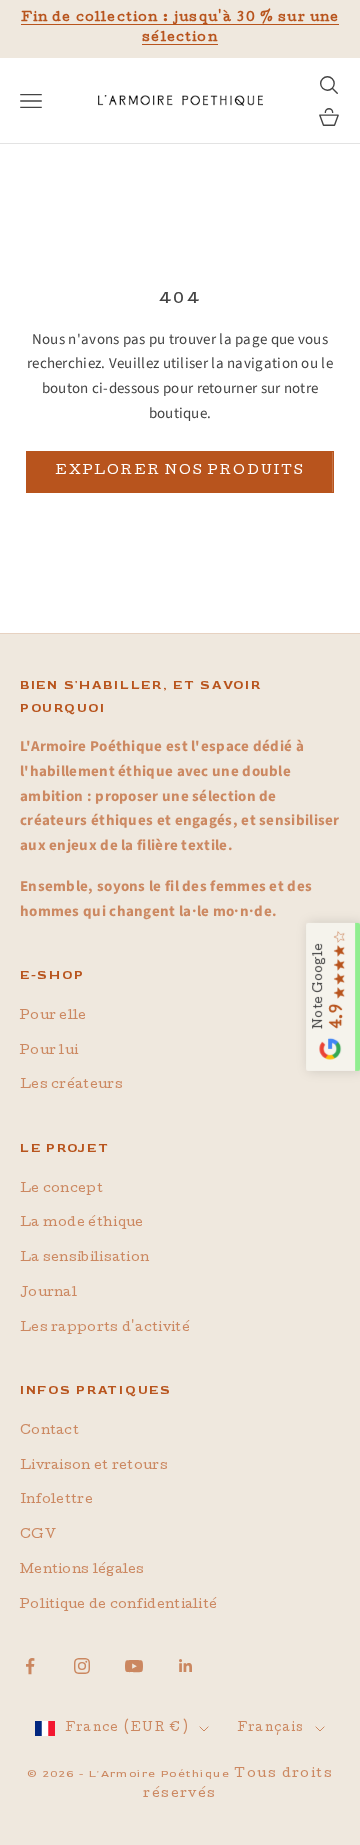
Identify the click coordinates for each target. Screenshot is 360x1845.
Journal (48, 1293)
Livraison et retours (94, 1466)
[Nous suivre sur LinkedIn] (186, 1666)
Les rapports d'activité (105, 1328)
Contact (49, 1431)
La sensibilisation (84, 1258)
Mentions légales (82, 1570)
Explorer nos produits (180, 471)
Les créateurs (71, 1085)
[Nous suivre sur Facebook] (30, 1666)
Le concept (61, 1189)
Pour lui (49, 1051)
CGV (38, 1535)
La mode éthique (82, 1223)
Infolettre (56, 1500)
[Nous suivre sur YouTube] (134, 1666)
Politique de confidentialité (118, 1605)
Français (270, 1729)
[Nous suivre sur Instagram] (82, 1666)
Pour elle (53, 1016)
